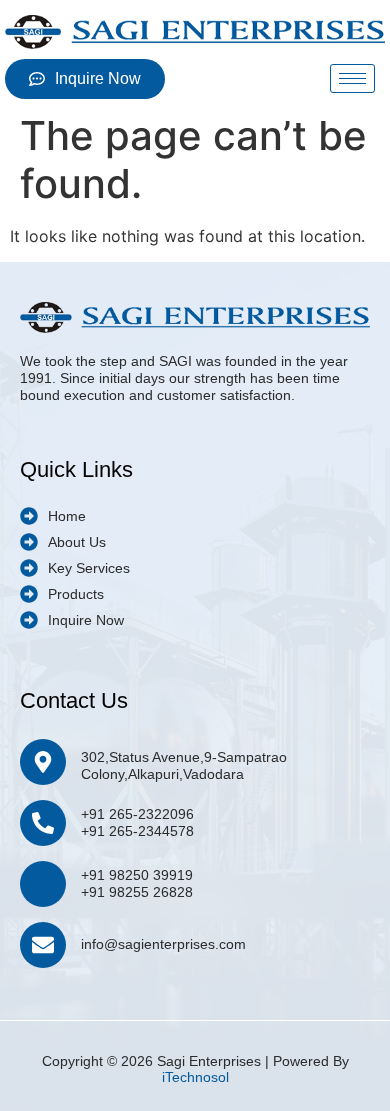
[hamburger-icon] (352, 78)
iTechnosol (195, 1077)
